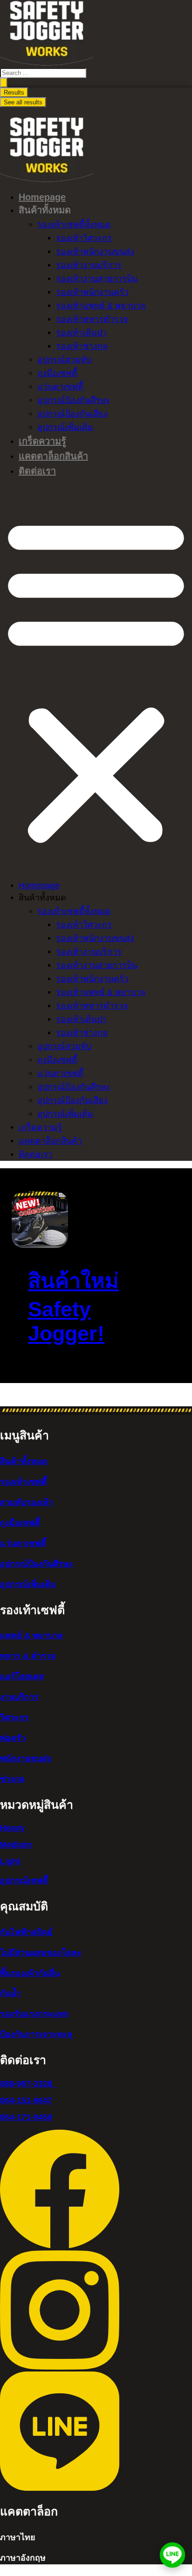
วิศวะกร (14, 1717)
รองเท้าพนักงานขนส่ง (95, 252)
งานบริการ (19, 1697)
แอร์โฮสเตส (22, 1676)
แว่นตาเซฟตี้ (60, 387)
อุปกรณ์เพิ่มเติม (65, 427)
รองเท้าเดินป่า (81, 333)
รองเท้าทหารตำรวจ (92, 319)
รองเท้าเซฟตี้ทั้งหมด (74, 225)
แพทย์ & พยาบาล (31, 1636)
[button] (96, 680)
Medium (16, 1845)
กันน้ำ (10, 1993)
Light (10, 1861)
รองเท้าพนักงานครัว (92, 292)
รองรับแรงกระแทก (34, 2014)
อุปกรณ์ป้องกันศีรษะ (74, 400)
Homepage (42, 197)
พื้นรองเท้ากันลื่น (30, 1973)
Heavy (12, 1828)
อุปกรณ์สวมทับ (64, 360)
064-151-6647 (26, 2100)
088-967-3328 (28, 2084)
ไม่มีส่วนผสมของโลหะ (41, 1953)
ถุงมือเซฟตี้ (57, 373)
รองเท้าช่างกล (82, 346)
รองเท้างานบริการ (89, 265)
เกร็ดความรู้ (42, 441)
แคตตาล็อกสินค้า (53, 456)
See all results (23, 102)
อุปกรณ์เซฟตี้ (24, 1881)
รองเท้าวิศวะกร (84, 238)
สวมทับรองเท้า (27, 1502)
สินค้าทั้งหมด (24, 1461)
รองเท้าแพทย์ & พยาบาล (101, 306)
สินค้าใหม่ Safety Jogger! (73, 1307)
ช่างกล (12, 1779)
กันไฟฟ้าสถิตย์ (26, 1932)
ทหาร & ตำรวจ (28, 1656)
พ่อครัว (13, 1738)
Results (14, 92)
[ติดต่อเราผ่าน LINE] (172, 2555)
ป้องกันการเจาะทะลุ (36, 2034)
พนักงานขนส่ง (26, 1758)
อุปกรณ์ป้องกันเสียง (72, 414)
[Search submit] (4, 83)
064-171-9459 (26, 2117)
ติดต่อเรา (37, 471)
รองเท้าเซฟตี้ (24, 1482)
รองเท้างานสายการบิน (97, 279)
